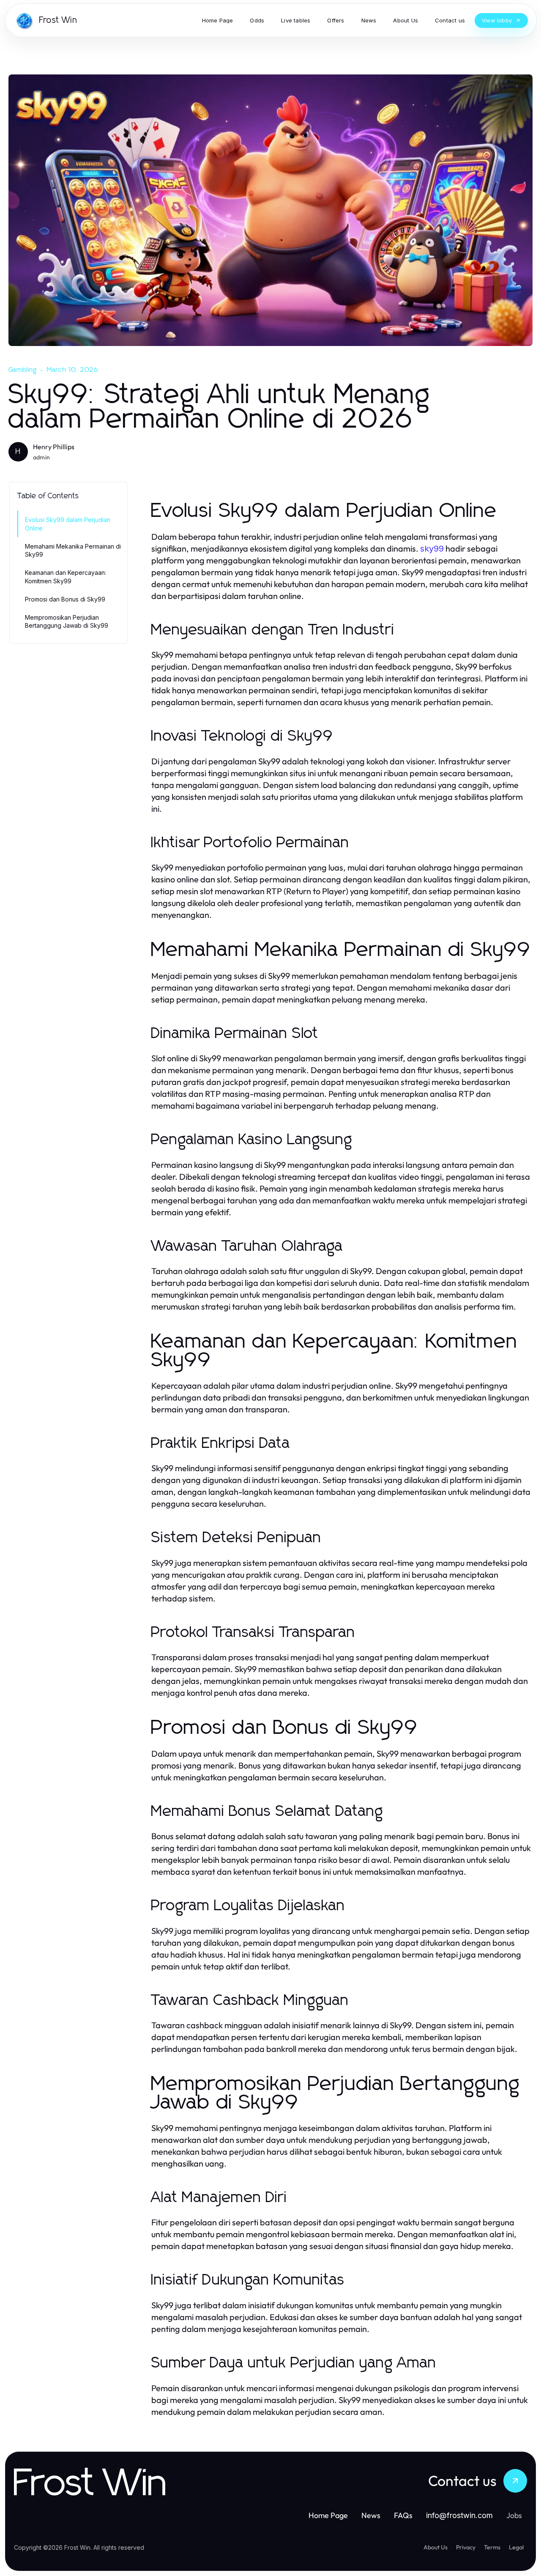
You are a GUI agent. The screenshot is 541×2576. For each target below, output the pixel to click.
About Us (436, 2547)
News (371, 2515)
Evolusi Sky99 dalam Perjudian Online (68, 524)
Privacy (466, 2547)
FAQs (403, 2515)
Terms (492, 2547)
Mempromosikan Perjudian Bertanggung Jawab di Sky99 (67, 621)
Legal (516, 2547)
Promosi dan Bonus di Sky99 (65, 599)
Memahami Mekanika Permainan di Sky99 (73, 550)
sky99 (432, 549)
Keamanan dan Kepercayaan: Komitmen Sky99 (66, 577)
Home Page (328, 2515)
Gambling (23, 370)
